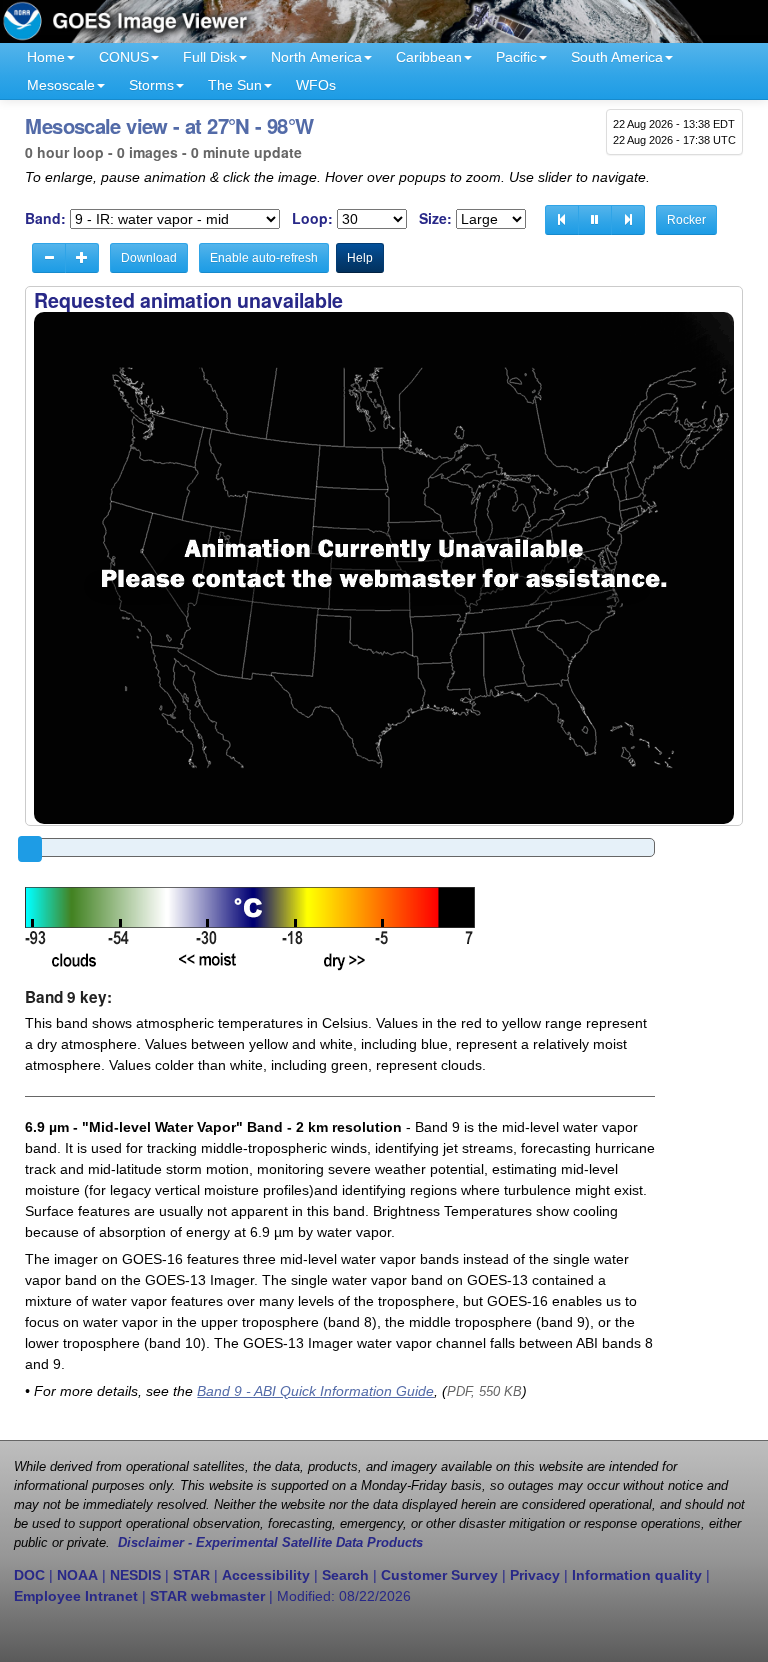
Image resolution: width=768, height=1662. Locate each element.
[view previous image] (562, 220)
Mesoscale (61, 85)
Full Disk (210, 57)
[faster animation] (82, 258)
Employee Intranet (76, 1596)
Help (360, 258)
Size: (435, 218)
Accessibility (266, 1575)
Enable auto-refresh (264, 258)
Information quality (637, 1575)
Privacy (535, 1575)
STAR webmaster (207, 1596)
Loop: (312, 218)
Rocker (686, 220)
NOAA (77, 1575)
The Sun (235, 85)
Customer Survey (439, 1575)
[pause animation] (595, 220)
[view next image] (628, 220)
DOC (29, 1575)
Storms (151, 85)
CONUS (124, 57)
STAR (191, 1575)
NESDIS (135, 1575)
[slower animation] (49, 258)
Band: (45, 218)
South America (617, 57)
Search (345, 1575)
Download (149, 258)
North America (316, 57)
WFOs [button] (316, 85)
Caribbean (429, 57)
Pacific (516, 57)
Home (46, 57)
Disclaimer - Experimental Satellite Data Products (270, 1543)
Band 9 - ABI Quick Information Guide (315, 1391)
